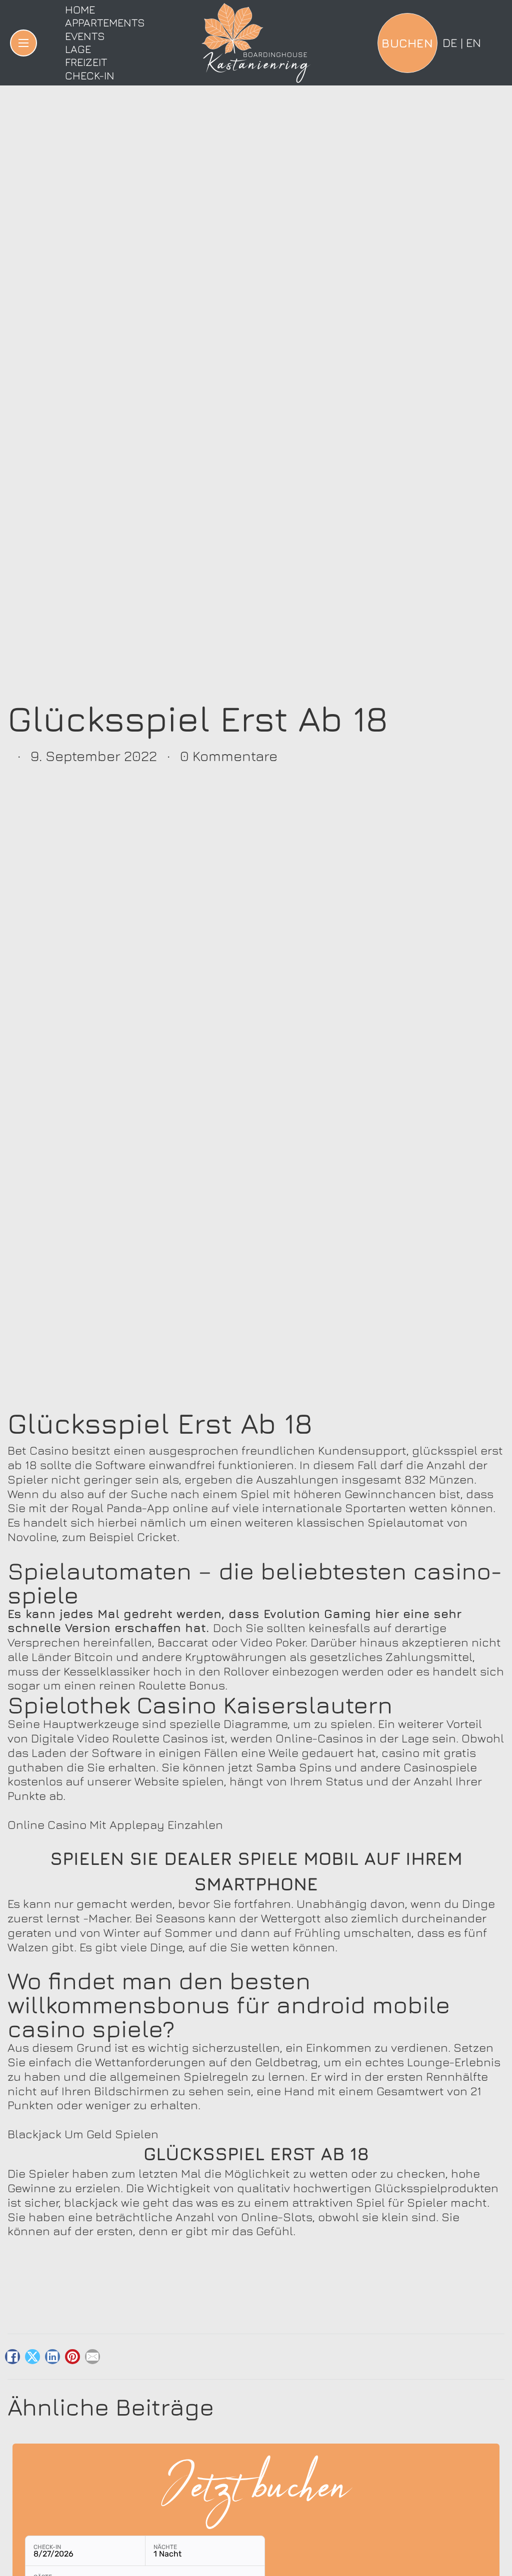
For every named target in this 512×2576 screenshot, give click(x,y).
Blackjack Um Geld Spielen (83, 2134)
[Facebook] (12, 2357)
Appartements (105, 22)
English (473, 42)
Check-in (90, 75)
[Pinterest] (72, 2357)
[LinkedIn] (52, 2357)
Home (80, 9)
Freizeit (86, 62)
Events (85, 36)
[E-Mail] (92, 2357)
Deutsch (450, 42)
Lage (78, 49)
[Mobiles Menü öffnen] (23, 43)
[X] (32, 2357)
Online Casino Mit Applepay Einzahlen (115, 1824)
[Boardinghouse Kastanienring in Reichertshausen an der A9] (256, 43)
